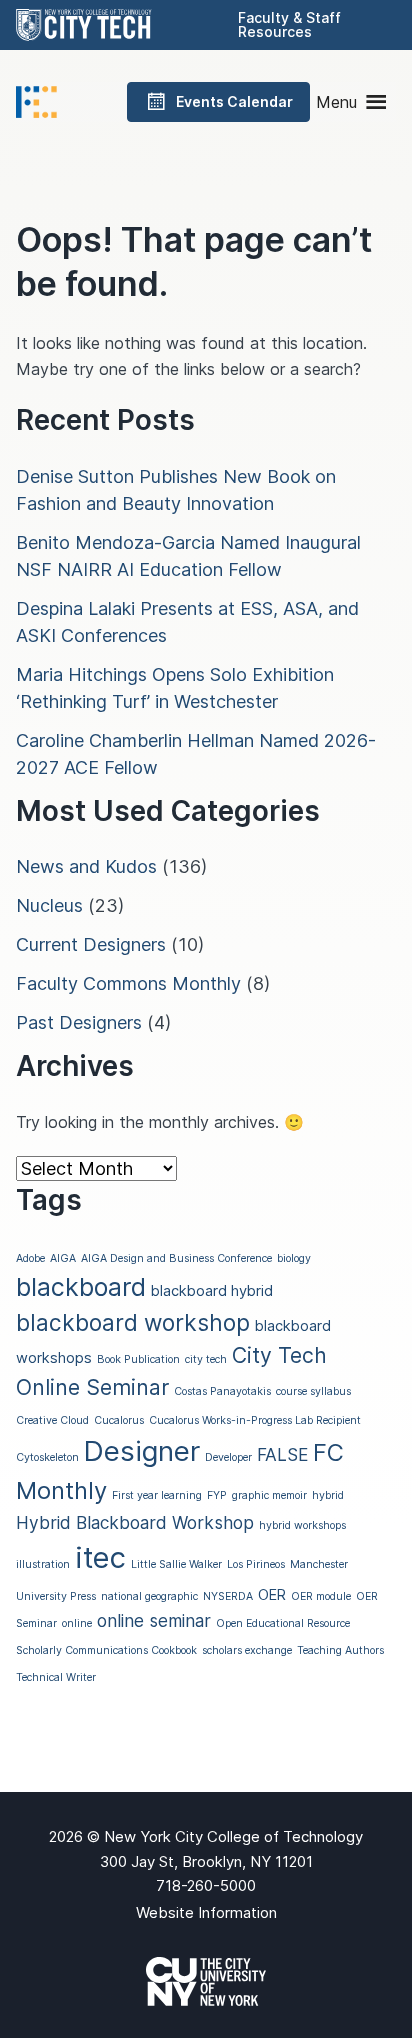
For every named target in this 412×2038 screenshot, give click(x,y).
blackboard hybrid (212, 1291)
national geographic (149, 1596)
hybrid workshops (302, 1525)
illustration (43, 1564)
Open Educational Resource (283, 1623)
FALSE (282, 1454)
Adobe (30, 1258)
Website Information (206, 1912)
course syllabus (313, 1391)
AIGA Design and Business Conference (176, 1258)
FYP (217, 1495)
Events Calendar (234, 101)
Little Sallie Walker (176, 1564)
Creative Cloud (52, 1420)
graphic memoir (269, 1495)
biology (294, 1258)
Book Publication (138, 1359)
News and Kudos (86, 866)
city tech (206, 1359)
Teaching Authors (340, 1650)
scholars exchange (247, 1650)
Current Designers (91, 944)
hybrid (328, 1495)
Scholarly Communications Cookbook (106, 1650)
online (77, 1623)
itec (100, 1557)
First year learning (157, 1495)
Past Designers (79, 1022)
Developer (228, 1457)
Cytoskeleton (47, 1457)
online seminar (154, 1620)
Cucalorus (119, 1420)
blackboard (81, 1287)
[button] (336, 102)
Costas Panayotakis (222, 1391)
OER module (321, 1596)
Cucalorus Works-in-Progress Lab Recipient (255, 1420)
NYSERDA (228, 1596)
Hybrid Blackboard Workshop (135, 1522)
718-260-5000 (206, 1885)
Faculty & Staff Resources (289, 24)
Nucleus (49, 905)
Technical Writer (56, 1677)
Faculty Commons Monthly (128, 983)
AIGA (63, 1258)
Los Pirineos (256, 1564)
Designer (142, 1451)
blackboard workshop (133, 1322)
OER (272, 1595)
